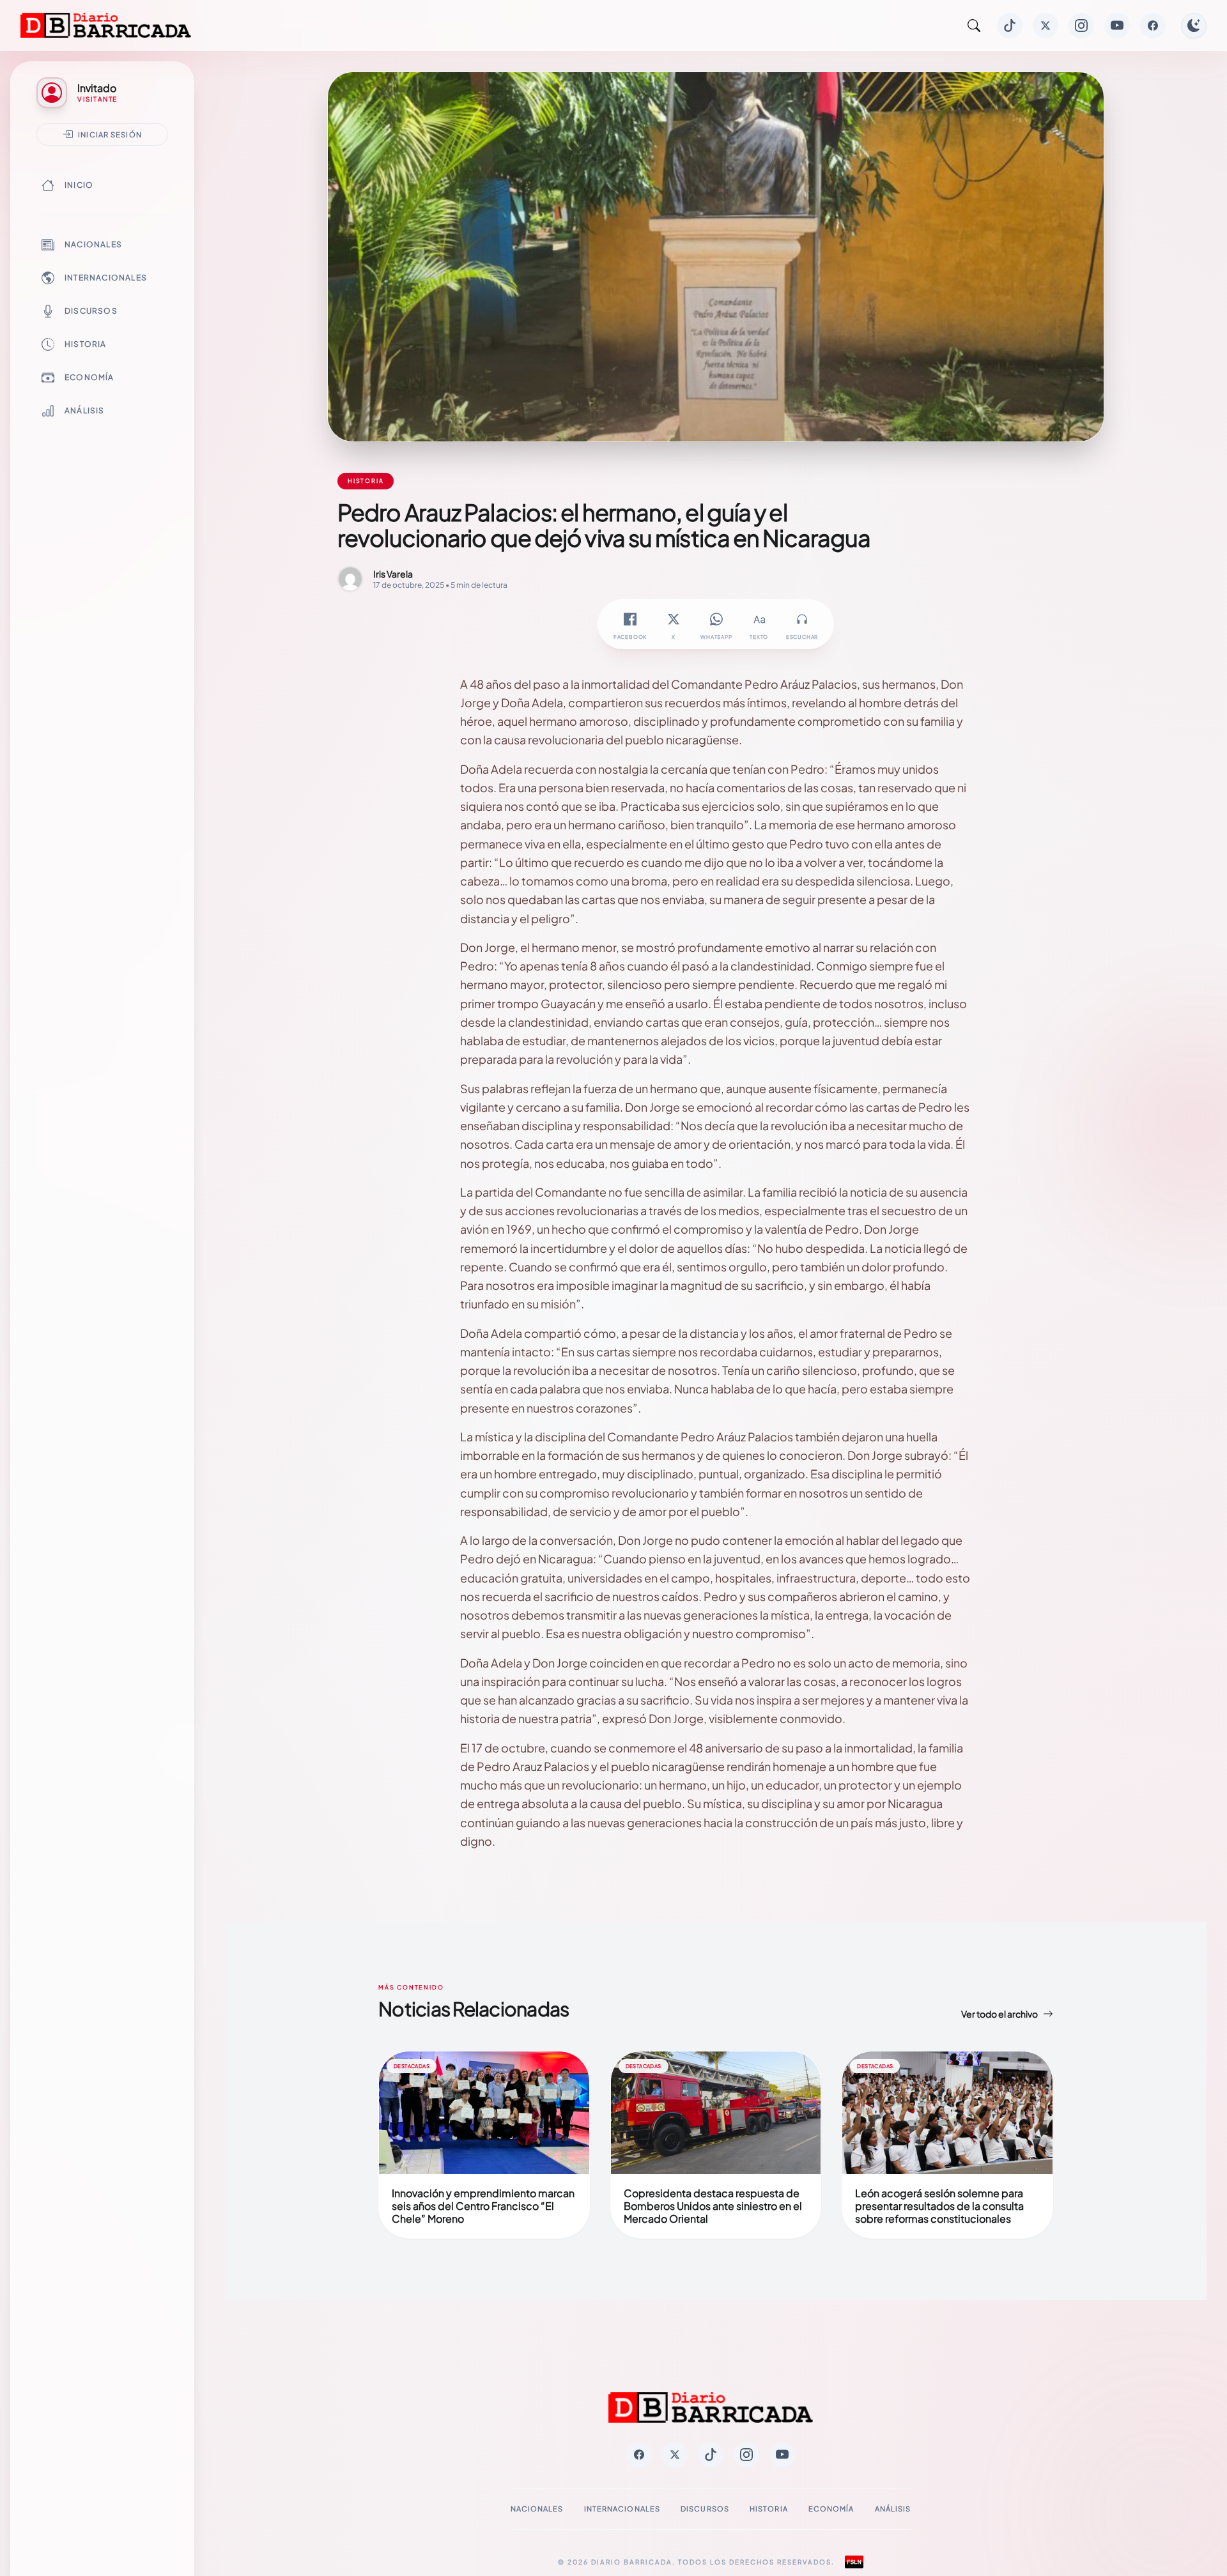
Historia (86, 344)
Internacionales (106, 278)
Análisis (85, 410)
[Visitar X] (1046, 26)
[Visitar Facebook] (1153, 26)
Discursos (91, 311)
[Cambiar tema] (1194, 26)
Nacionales (93, 244)
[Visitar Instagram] (1081, 26)
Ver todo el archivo (999, 2014)
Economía (89, 377)
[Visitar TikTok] (1010, 26)
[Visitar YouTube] (1117, 26)
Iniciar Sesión (110, 134)
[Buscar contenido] (974, 26)
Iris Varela (393, 574)
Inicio (79, 185)
